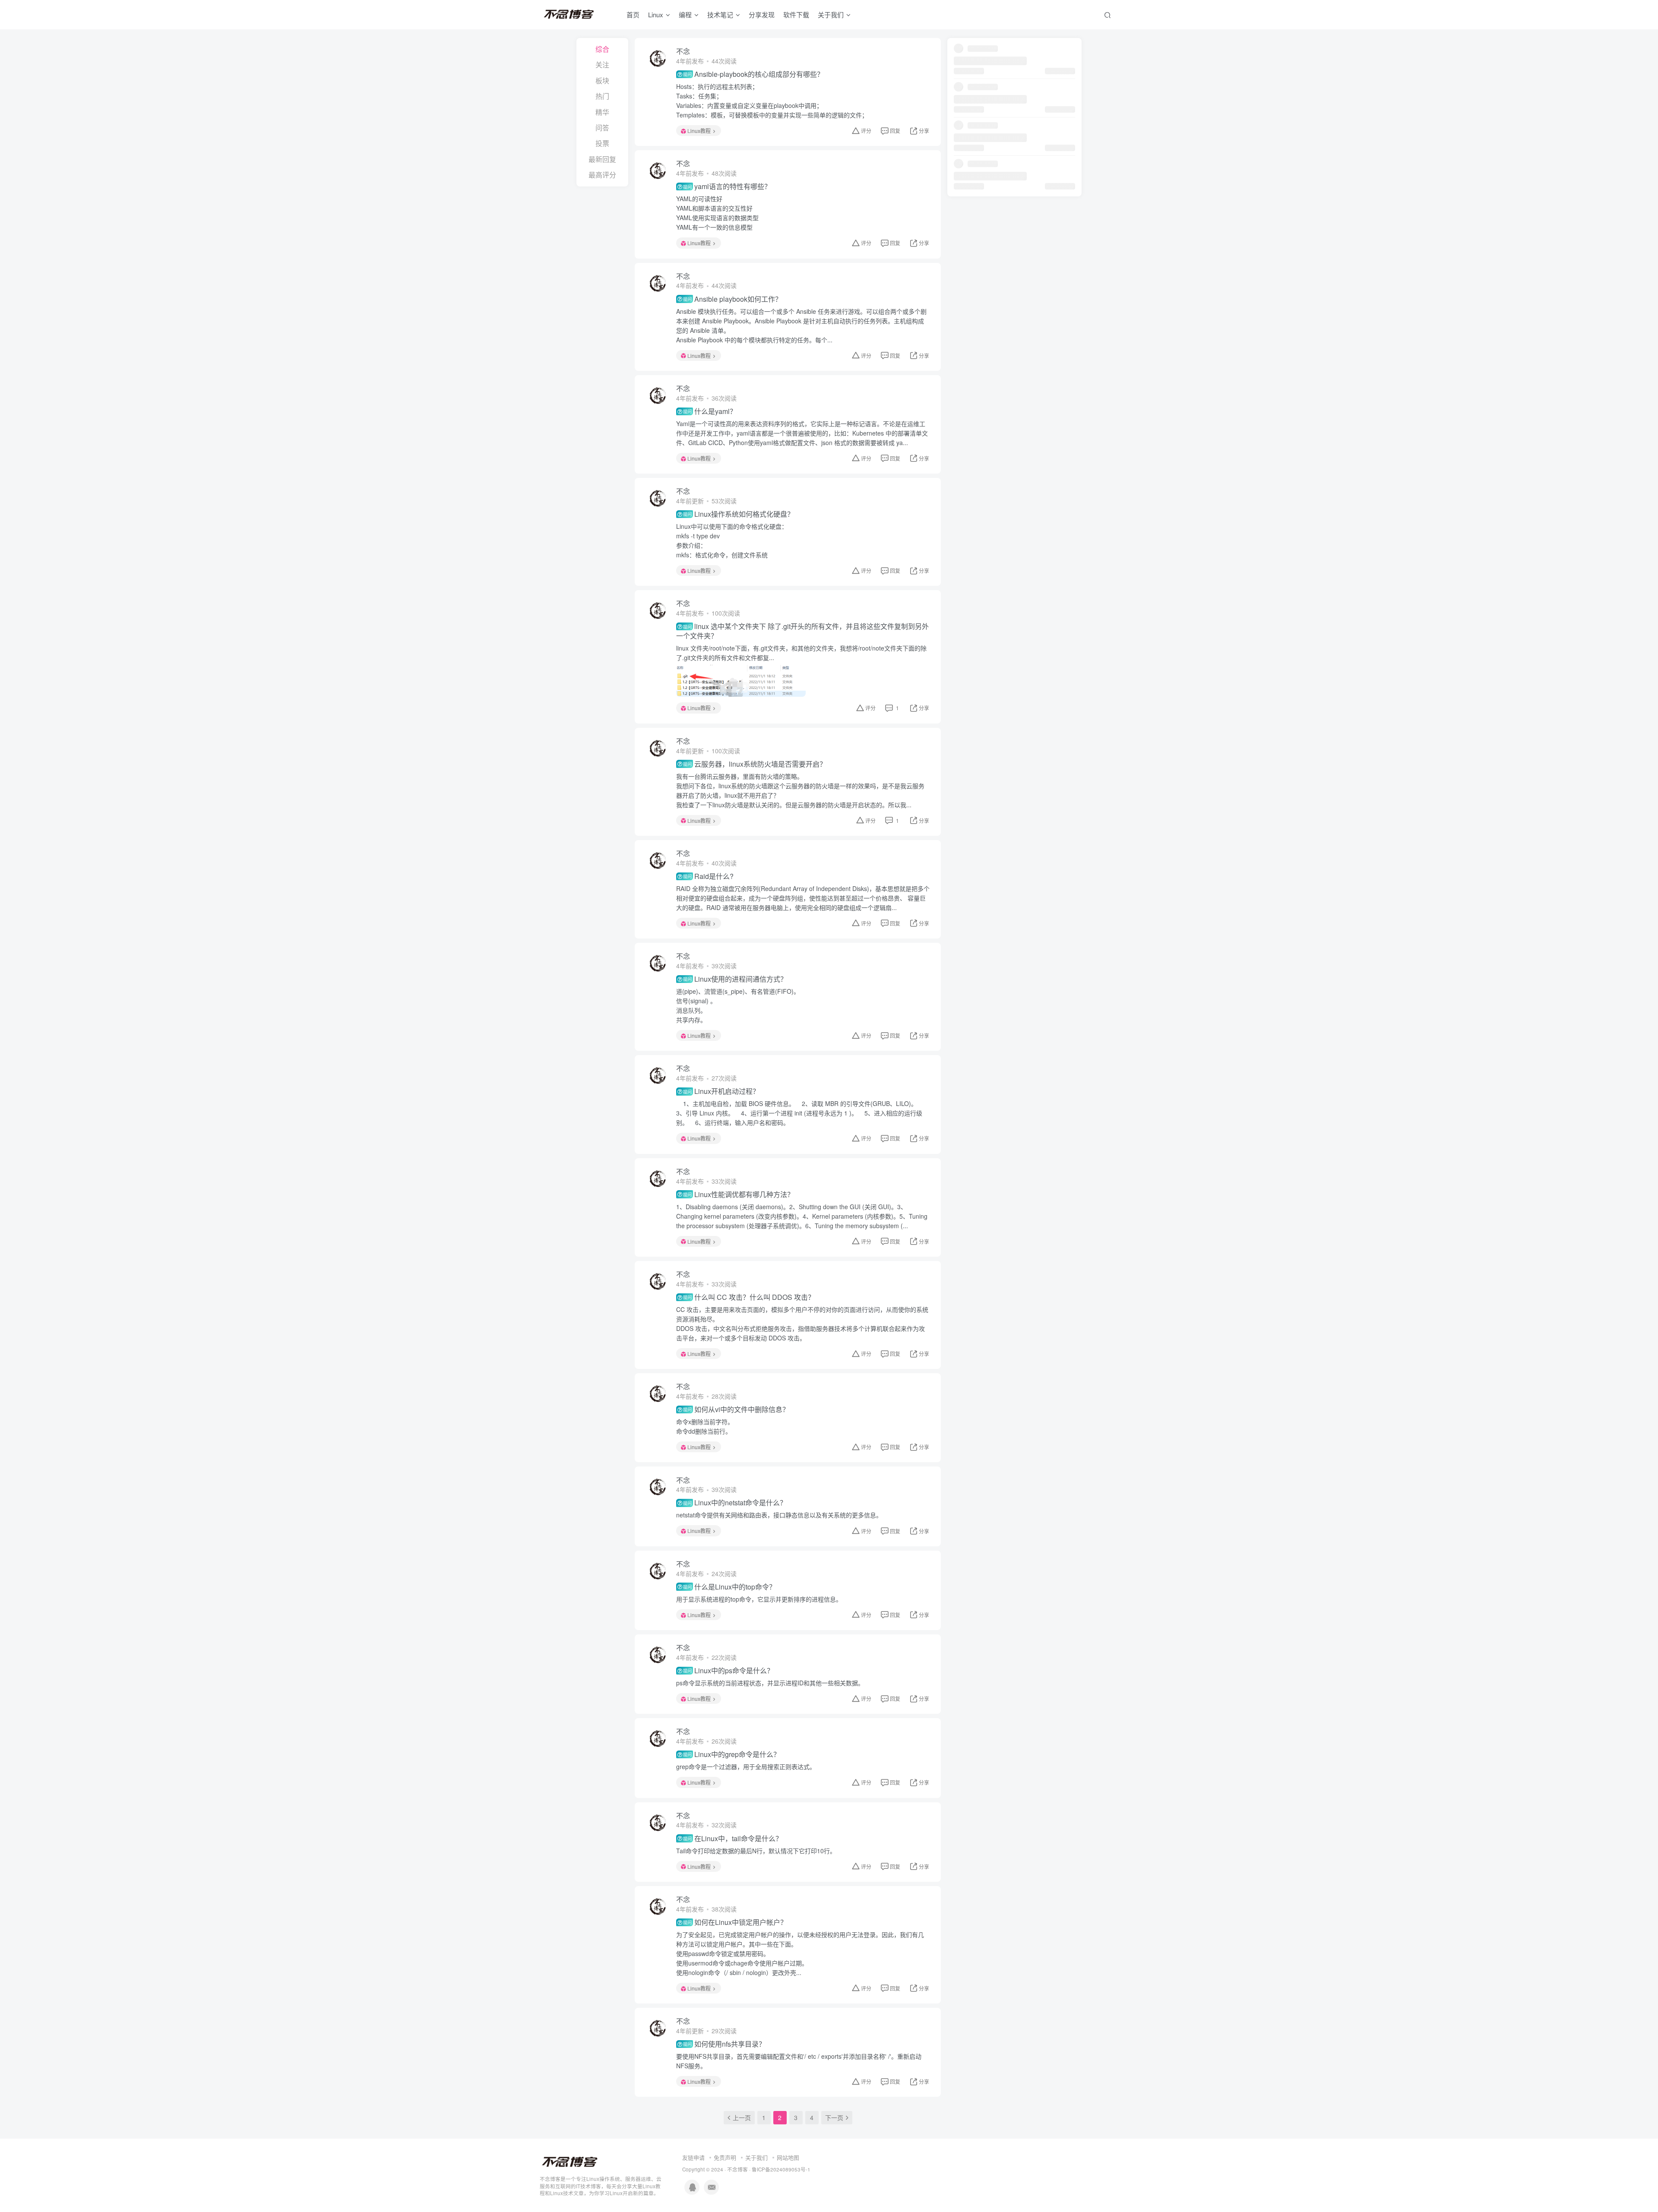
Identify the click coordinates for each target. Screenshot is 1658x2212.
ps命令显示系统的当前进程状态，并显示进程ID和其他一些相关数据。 (770, 1683)
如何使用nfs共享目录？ (724, 2044)
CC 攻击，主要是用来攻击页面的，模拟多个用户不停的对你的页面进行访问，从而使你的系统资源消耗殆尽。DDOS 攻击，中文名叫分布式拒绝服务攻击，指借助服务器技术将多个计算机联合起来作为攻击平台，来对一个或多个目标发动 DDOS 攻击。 (802, 1324)
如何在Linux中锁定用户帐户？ (735, 1922)
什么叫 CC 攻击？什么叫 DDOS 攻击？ (749, 1297)
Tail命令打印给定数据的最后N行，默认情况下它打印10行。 (756, 1851)
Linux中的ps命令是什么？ (728, 1671)
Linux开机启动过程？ (721, 1091)
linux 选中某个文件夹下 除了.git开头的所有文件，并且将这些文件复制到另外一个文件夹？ (802, 631)
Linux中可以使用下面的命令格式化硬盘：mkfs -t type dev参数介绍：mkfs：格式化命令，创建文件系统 (732, 540)
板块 (602, 81)
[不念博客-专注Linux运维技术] (570, 2161)
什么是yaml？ (710, 411)
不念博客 (737, 2169)
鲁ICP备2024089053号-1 (781, 2169)
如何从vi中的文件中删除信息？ (736, 1409)
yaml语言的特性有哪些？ (727, 186)
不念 (683, 51)
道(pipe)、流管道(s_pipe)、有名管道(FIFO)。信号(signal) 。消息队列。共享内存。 (738, 1005)
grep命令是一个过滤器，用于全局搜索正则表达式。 (746, 1766)
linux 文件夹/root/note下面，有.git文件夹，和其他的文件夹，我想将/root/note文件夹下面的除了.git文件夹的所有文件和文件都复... (801, 653)
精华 (602, 112)
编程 (685, 14)
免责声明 (725, 2157)
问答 (602, 128)
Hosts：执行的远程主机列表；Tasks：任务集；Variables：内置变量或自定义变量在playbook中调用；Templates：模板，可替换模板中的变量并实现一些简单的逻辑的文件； (772, 101)
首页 (633, 14)
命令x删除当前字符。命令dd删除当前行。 (705, 1426)
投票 (602, 143)
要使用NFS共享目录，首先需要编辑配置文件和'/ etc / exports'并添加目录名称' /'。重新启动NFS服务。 (799, 2061)
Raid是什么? (708, 876)
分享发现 (762, 14)
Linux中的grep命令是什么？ (732, 1754)
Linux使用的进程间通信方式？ (735, 979)
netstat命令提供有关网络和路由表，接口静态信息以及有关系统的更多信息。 (779, 1515)
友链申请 (693, 2157)
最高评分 (602, 175)
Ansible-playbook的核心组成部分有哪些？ (753, 74)
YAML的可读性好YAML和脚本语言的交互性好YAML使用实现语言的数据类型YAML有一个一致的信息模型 (717, 213)
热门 (602, 96)
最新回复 (602, 159)
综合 (602, 49)
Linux (656, 14)
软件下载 (796, 14)
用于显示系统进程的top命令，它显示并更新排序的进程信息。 (759, 1599)
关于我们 (756, 2157)
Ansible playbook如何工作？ (732, 299)
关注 (602, 65)
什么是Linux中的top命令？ (729, 1587)
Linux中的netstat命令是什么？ (735, 1503)
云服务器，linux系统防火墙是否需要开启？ (755, 764)
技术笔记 (720, 14)
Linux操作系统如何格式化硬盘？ (739, 514)
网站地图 (788, 2157)
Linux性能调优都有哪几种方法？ (739, 1194)
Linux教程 (699, 131)
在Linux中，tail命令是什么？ (733, 1839)
